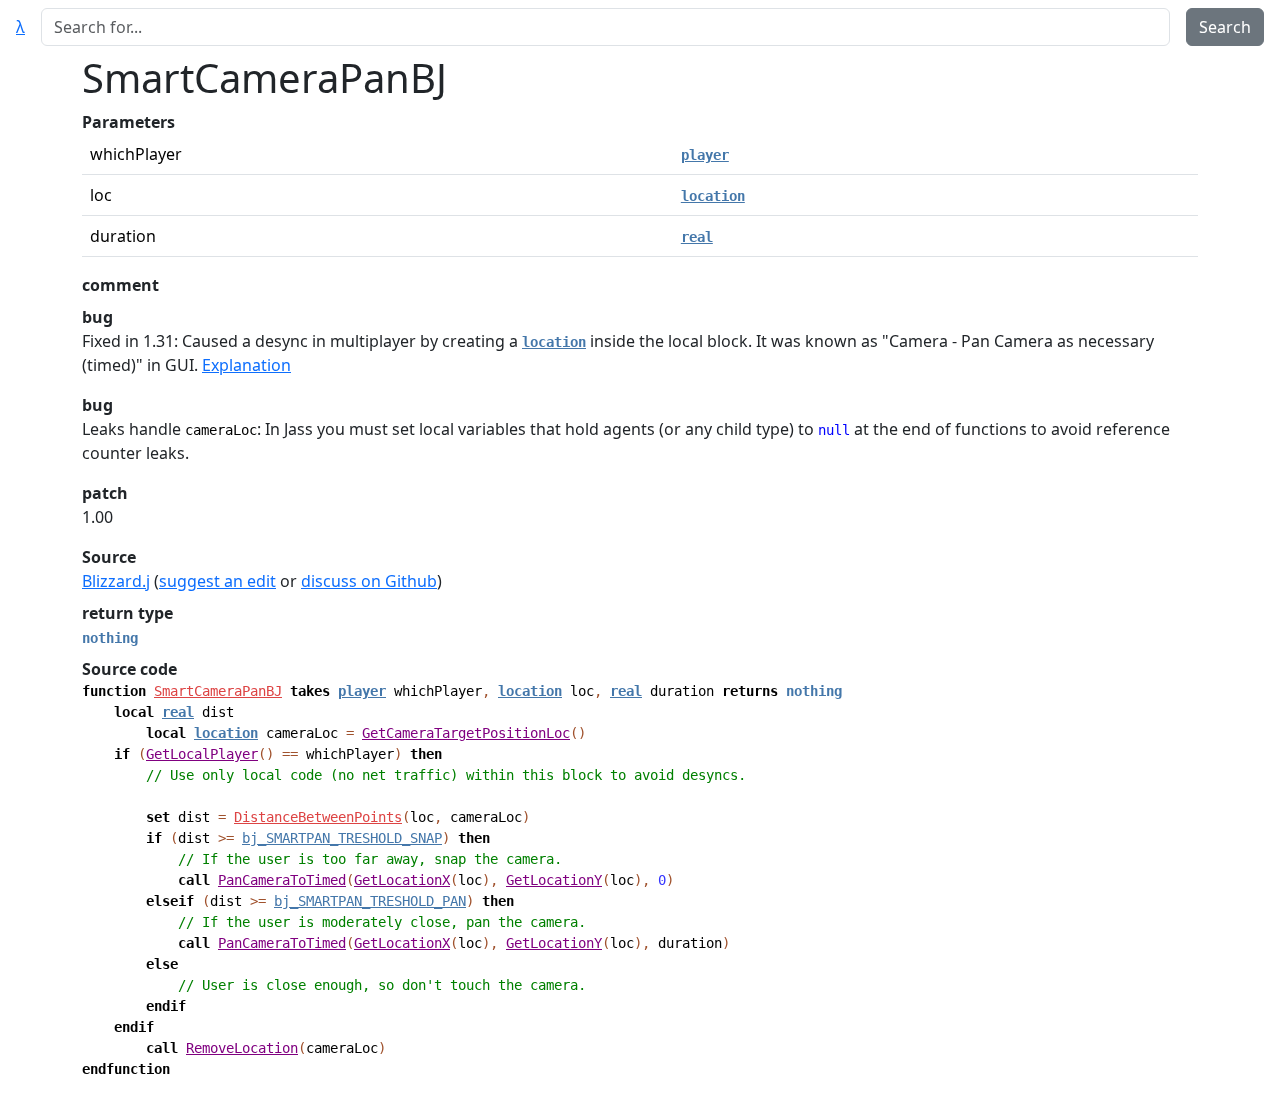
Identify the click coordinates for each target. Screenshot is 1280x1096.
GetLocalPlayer (202, 754)
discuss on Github (369, 581)
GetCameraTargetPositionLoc (466, 733)
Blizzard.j (116, 581)
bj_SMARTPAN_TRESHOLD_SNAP (342, 838)
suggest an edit (217, 581)
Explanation (246, 365)
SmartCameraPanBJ (218, 691)
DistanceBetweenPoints (318, 817)
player (705, 155)
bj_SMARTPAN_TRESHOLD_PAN (370, 901)
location (713, 196)
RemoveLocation (242, 1048)
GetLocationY (554, 880)
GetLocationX (402, 880)
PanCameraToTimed (282, 880)
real (697, 237)
